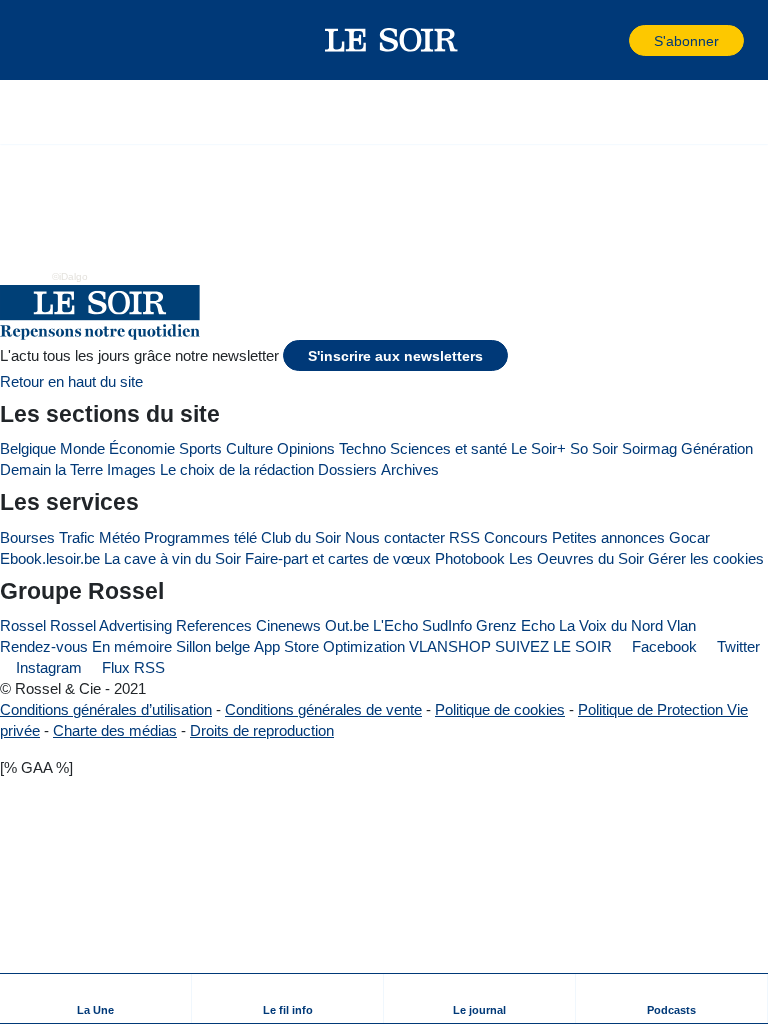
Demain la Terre (51, 469)
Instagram (47, 667)
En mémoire (132, 646)
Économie (142, 448)
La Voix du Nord (611, 625)
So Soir (594, 448)
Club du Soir (301, 537)
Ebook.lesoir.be (50, 558)
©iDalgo (70, 276)
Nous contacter (395, 537)
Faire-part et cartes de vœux (338, 558)
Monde (82, 448)
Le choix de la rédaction (237, 469)
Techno (362, 448)
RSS (464, 537)
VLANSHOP (450, 646)
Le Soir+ (538, 448)
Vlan (681, 625)
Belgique (28, 448)
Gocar (689, 537)
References (214, 625)
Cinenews (288, 625)
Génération (717, 448)
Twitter (736, 646)
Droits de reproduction (262, 730)
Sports (200, 448)
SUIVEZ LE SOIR (553, 646)
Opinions (306, 448)
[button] (49, 40)
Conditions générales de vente (323, 709)
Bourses (27, 537)
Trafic (77, 537)
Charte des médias (115, 730)
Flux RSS (131, 667)
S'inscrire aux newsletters (395, 356)
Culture (249, 448)
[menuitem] (96, 998)
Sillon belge (213, 646)
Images (131, 469)
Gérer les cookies (706, 558)
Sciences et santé (448, 448)
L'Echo (395, 625)
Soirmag (649, 448)
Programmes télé (200, 537)
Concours (516, 537)
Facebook (662, 646)
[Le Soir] (391, 40)
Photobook (470, 558)
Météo (119, 537)
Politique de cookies (500, 709)
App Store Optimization (329, 646)
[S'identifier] (612, 40)
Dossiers (347, 469)
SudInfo (447, 625)
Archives (410, 469)
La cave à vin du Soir (172, 558)
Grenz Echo (515, 625)
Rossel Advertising (111, 625)
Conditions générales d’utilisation (106, 709)
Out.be (347, 625)
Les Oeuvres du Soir (576, 558)
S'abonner (686, 41)
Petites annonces (608, 537)
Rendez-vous (44, 646)
